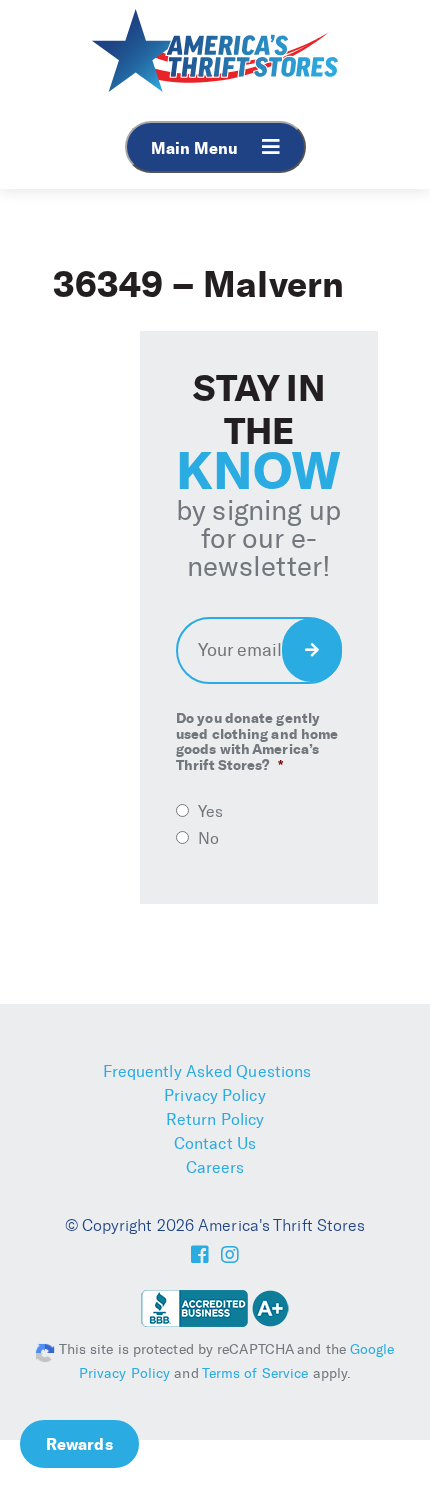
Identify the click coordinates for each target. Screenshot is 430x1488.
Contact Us (215, 1143)
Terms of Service (255, 1373)
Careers (215, 1167)
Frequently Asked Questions (207, 1071)
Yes (210, 811)
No (208, 838)
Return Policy (215, 1119)
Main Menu (196, 148)
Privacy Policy (214, 1095)
